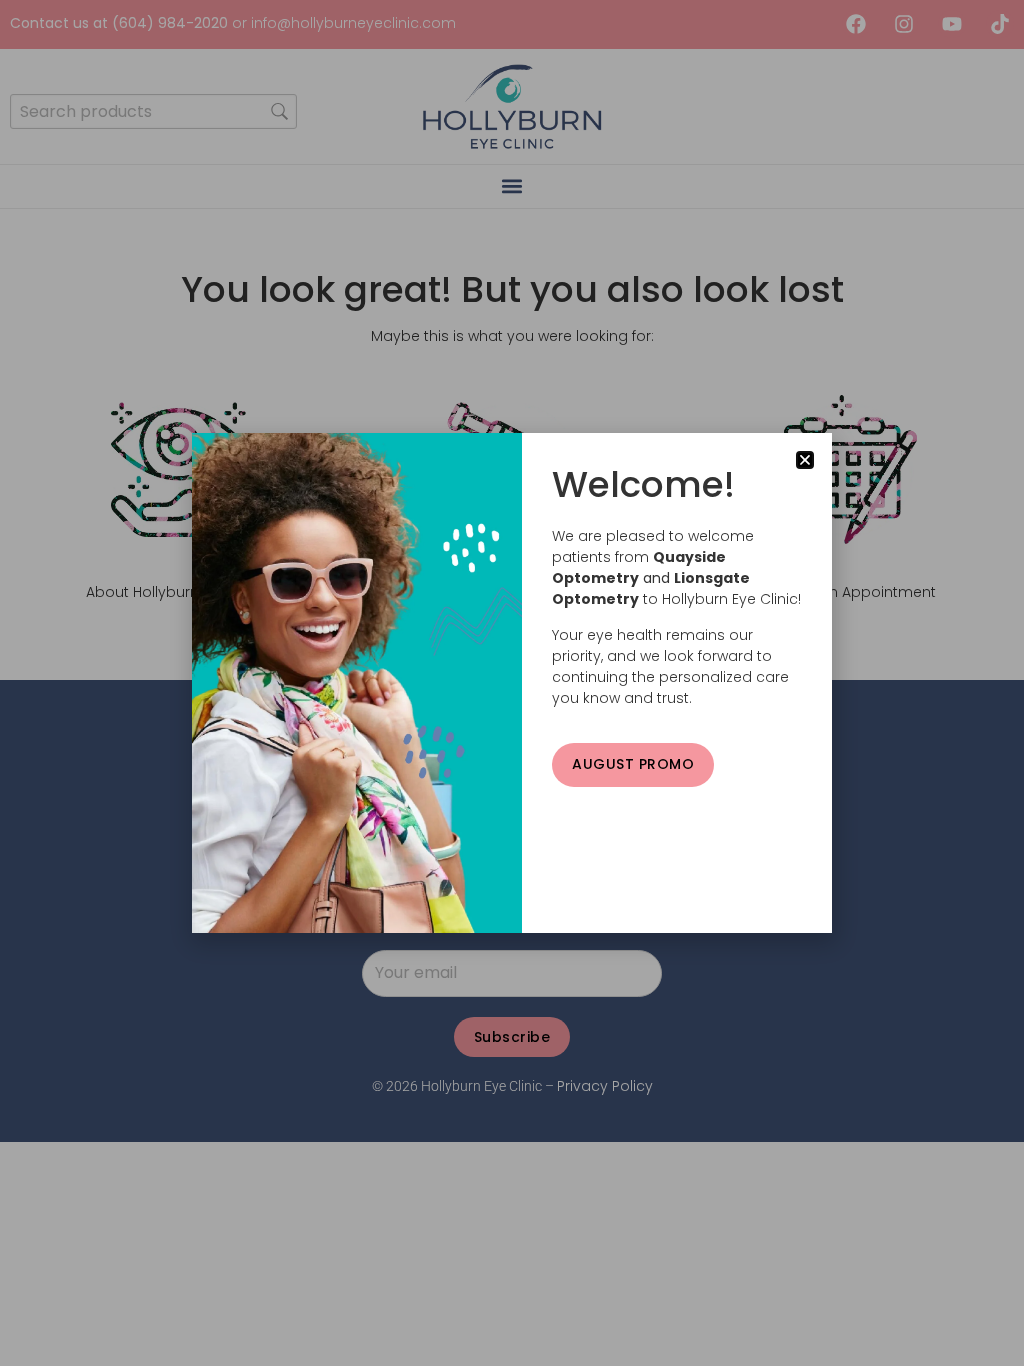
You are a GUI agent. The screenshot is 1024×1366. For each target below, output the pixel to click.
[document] (512, 683)
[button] (805, 460)
